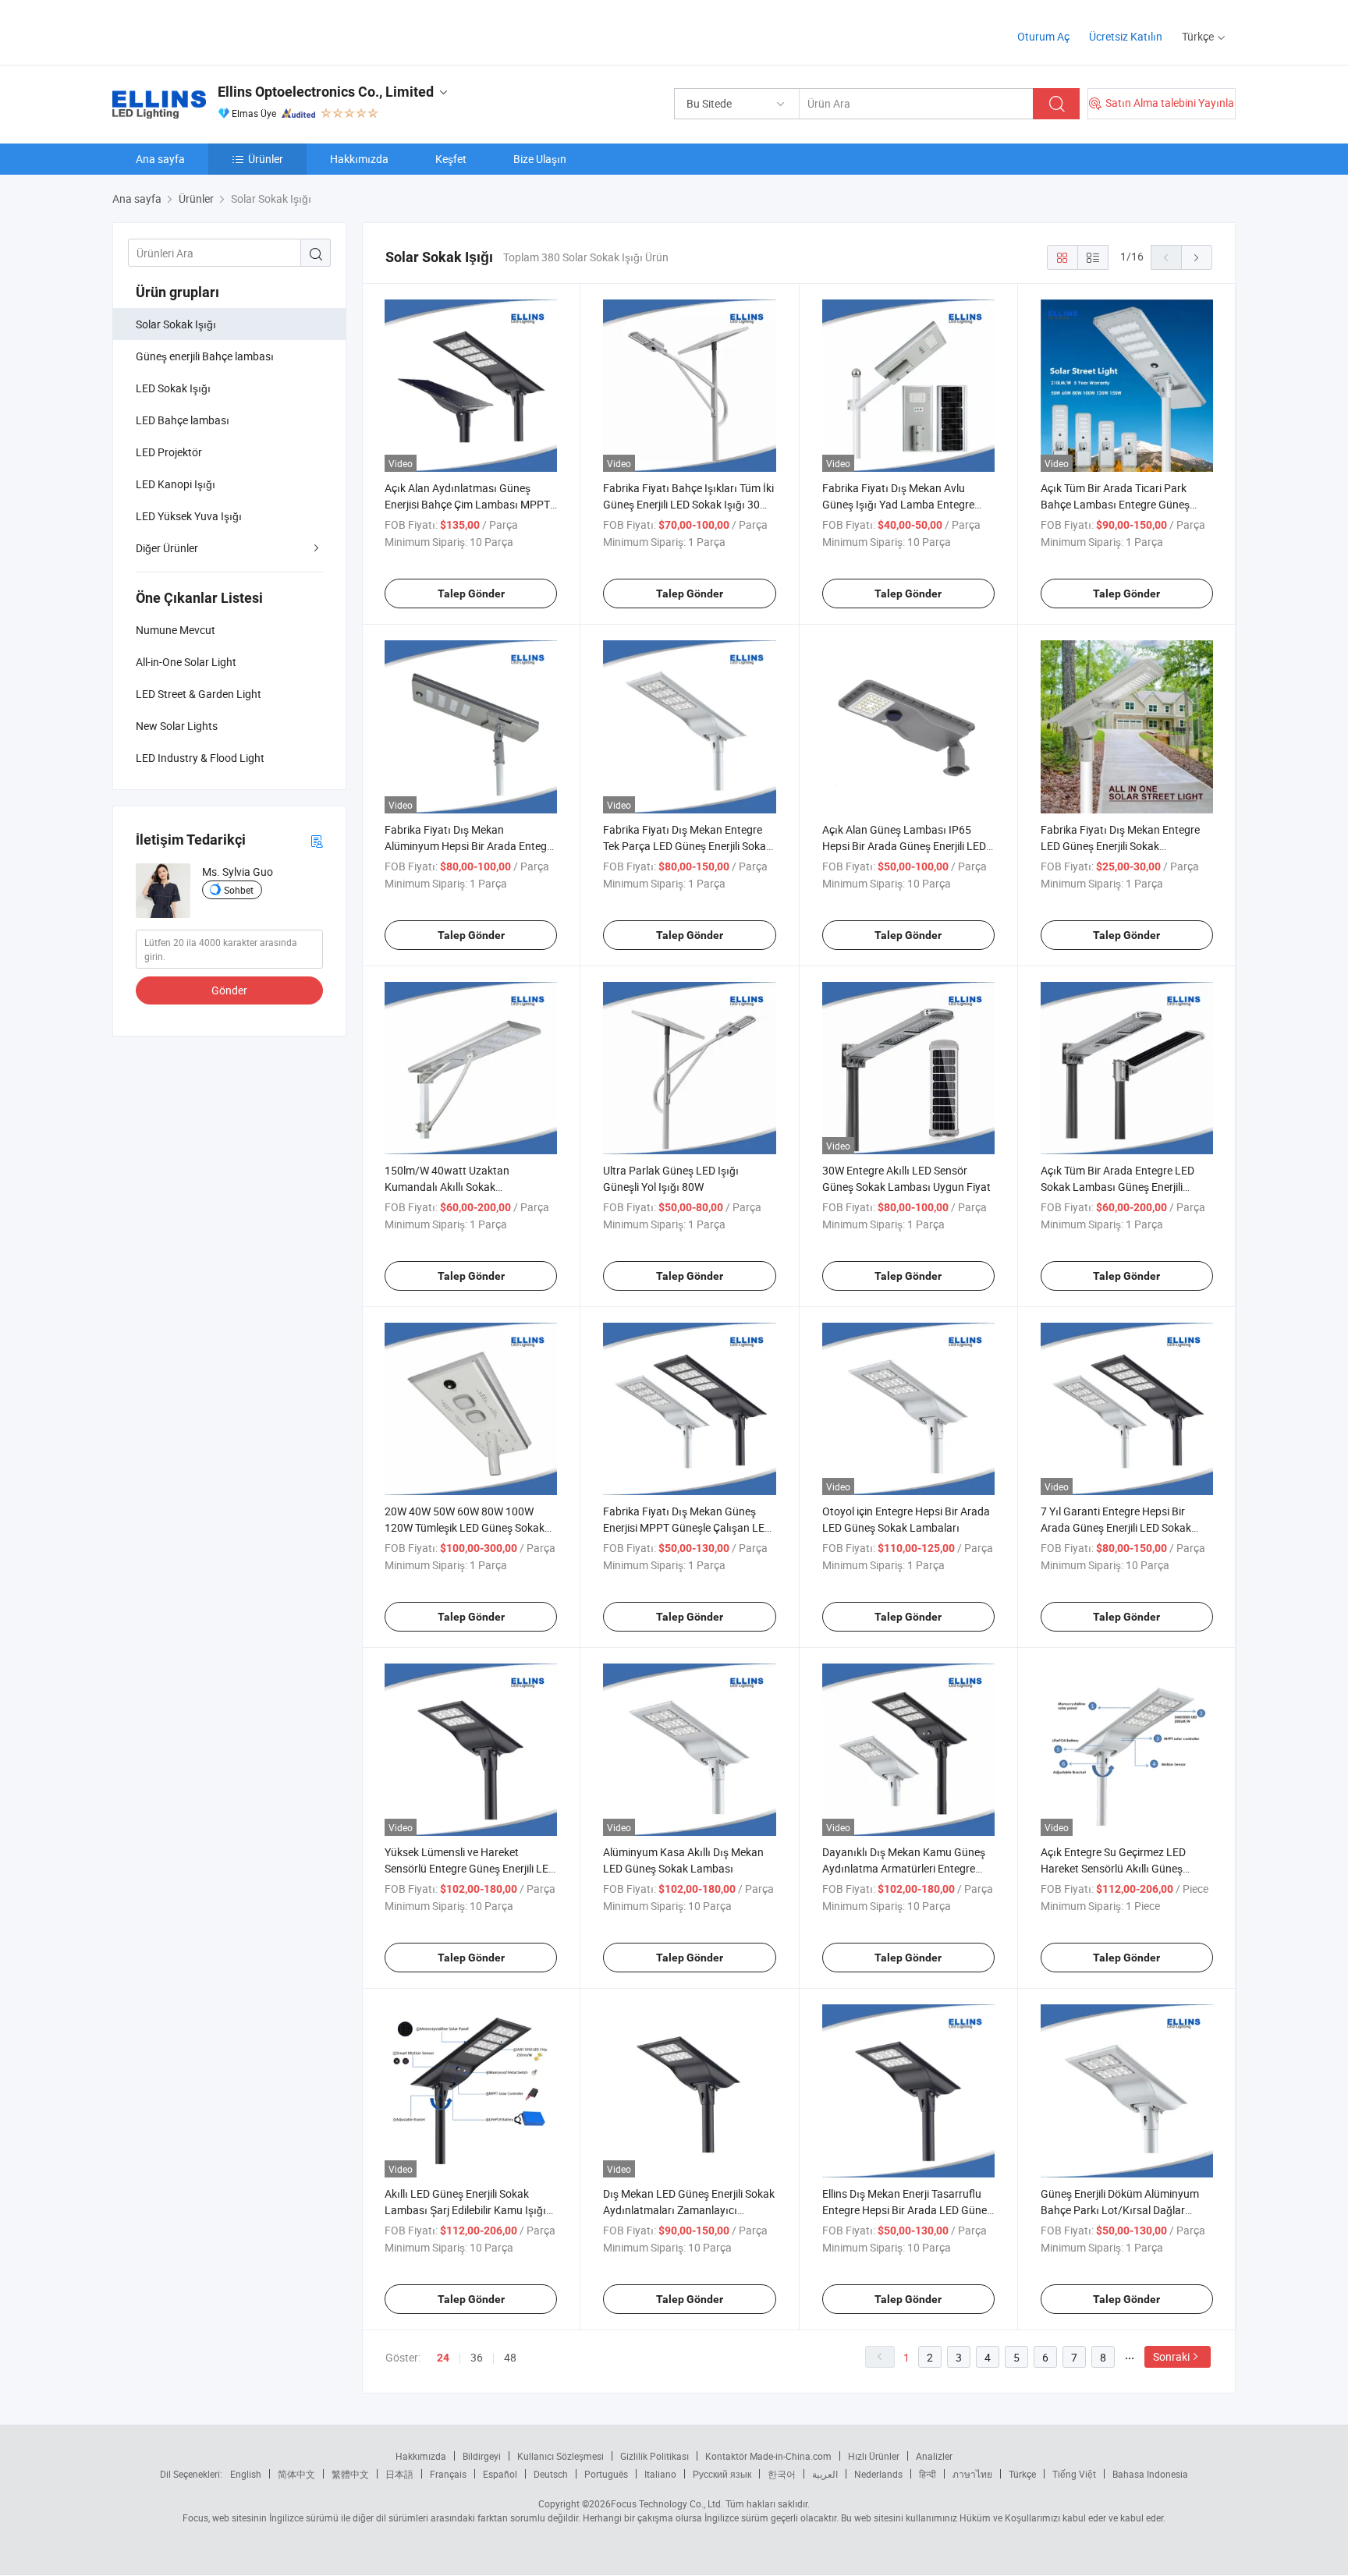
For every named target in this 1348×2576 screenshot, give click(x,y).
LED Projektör (169, 452)
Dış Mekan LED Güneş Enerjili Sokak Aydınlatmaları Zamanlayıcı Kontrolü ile (689, 2210)
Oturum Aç (1043, 36)
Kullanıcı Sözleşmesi (560, 2456)
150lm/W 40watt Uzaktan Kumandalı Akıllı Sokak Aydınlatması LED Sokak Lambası (466, 1187)
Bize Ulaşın (540, 159)
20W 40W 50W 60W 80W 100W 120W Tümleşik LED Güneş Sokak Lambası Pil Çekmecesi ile (465, 1527)
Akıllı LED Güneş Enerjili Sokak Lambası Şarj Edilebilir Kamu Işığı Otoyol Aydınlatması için (465, 2210)
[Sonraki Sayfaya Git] (1197, 257)
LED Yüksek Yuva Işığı (189, 516)
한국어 (782, 2474)
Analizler (934, 2456)
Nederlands (878, 2474)
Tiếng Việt (1074, 2474)
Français (448, 2474)
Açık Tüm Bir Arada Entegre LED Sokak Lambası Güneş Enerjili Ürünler (1117, 1187)
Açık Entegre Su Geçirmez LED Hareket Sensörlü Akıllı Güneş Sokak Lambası (1113, 1868)
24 (443, 2358)
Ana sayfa (160, 159)
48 (510, 2357)
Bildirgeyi (482, 2456)
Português (606, 2474)
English (246, 2474)
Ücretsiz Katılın (1126, 36)
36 (477, 2357)
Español (500, 2474)
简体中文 (296, 2474)
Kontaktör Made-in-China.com (768, 2456)
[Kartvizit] (317, 840)
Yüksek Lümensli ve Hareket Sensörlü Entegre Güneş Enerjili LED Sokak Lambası (470, 1868)
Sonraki (1171, 2356)
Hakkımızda (359, 159)
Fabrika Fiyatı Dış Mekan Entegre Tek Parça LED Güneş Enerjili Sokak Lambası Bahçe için (687, 846)
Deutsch (551, 2474)
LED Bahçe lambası (183, 420)
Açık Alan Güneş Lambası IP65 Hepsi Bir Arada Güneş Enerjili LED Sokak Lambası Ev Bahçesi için (904, 846)
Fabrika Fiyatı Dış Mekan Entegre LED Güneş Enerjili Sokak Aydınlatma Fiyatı (1120, 846)
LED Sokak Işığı (173, 388)
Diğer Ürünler (167, 548)
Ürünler (266, 159)
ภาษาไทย (972, 2474)
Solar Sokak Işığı (176, 324)
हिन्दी (928, 2474)
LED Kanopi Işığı (176, 484)
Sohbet (239, 890)
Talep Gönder (471, 594)
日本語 (399, 2474)
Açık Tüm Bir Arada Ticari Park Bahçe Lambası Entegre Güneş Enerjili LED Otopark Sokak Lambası (1127, 504)
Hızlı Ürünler (874, 2456)
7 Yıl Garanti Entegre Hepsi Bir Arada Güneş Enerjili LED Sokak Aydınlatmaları (1116, 1527)
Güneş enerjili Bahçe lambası (205, 356)
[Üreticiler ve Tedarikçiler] (213, 31)
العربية (825, 2474)
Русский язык (722, 2474)
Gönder (229, 990)
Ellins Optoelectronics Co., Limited (326, 92)
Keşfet (451, 159)
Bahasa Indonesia (1150, 2474)
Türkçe (1022, 2474)
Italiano (660, 2474)
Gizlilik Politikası (654, 2456)
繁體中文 (350, 2474)
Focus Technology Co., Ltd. (667, 2503)
